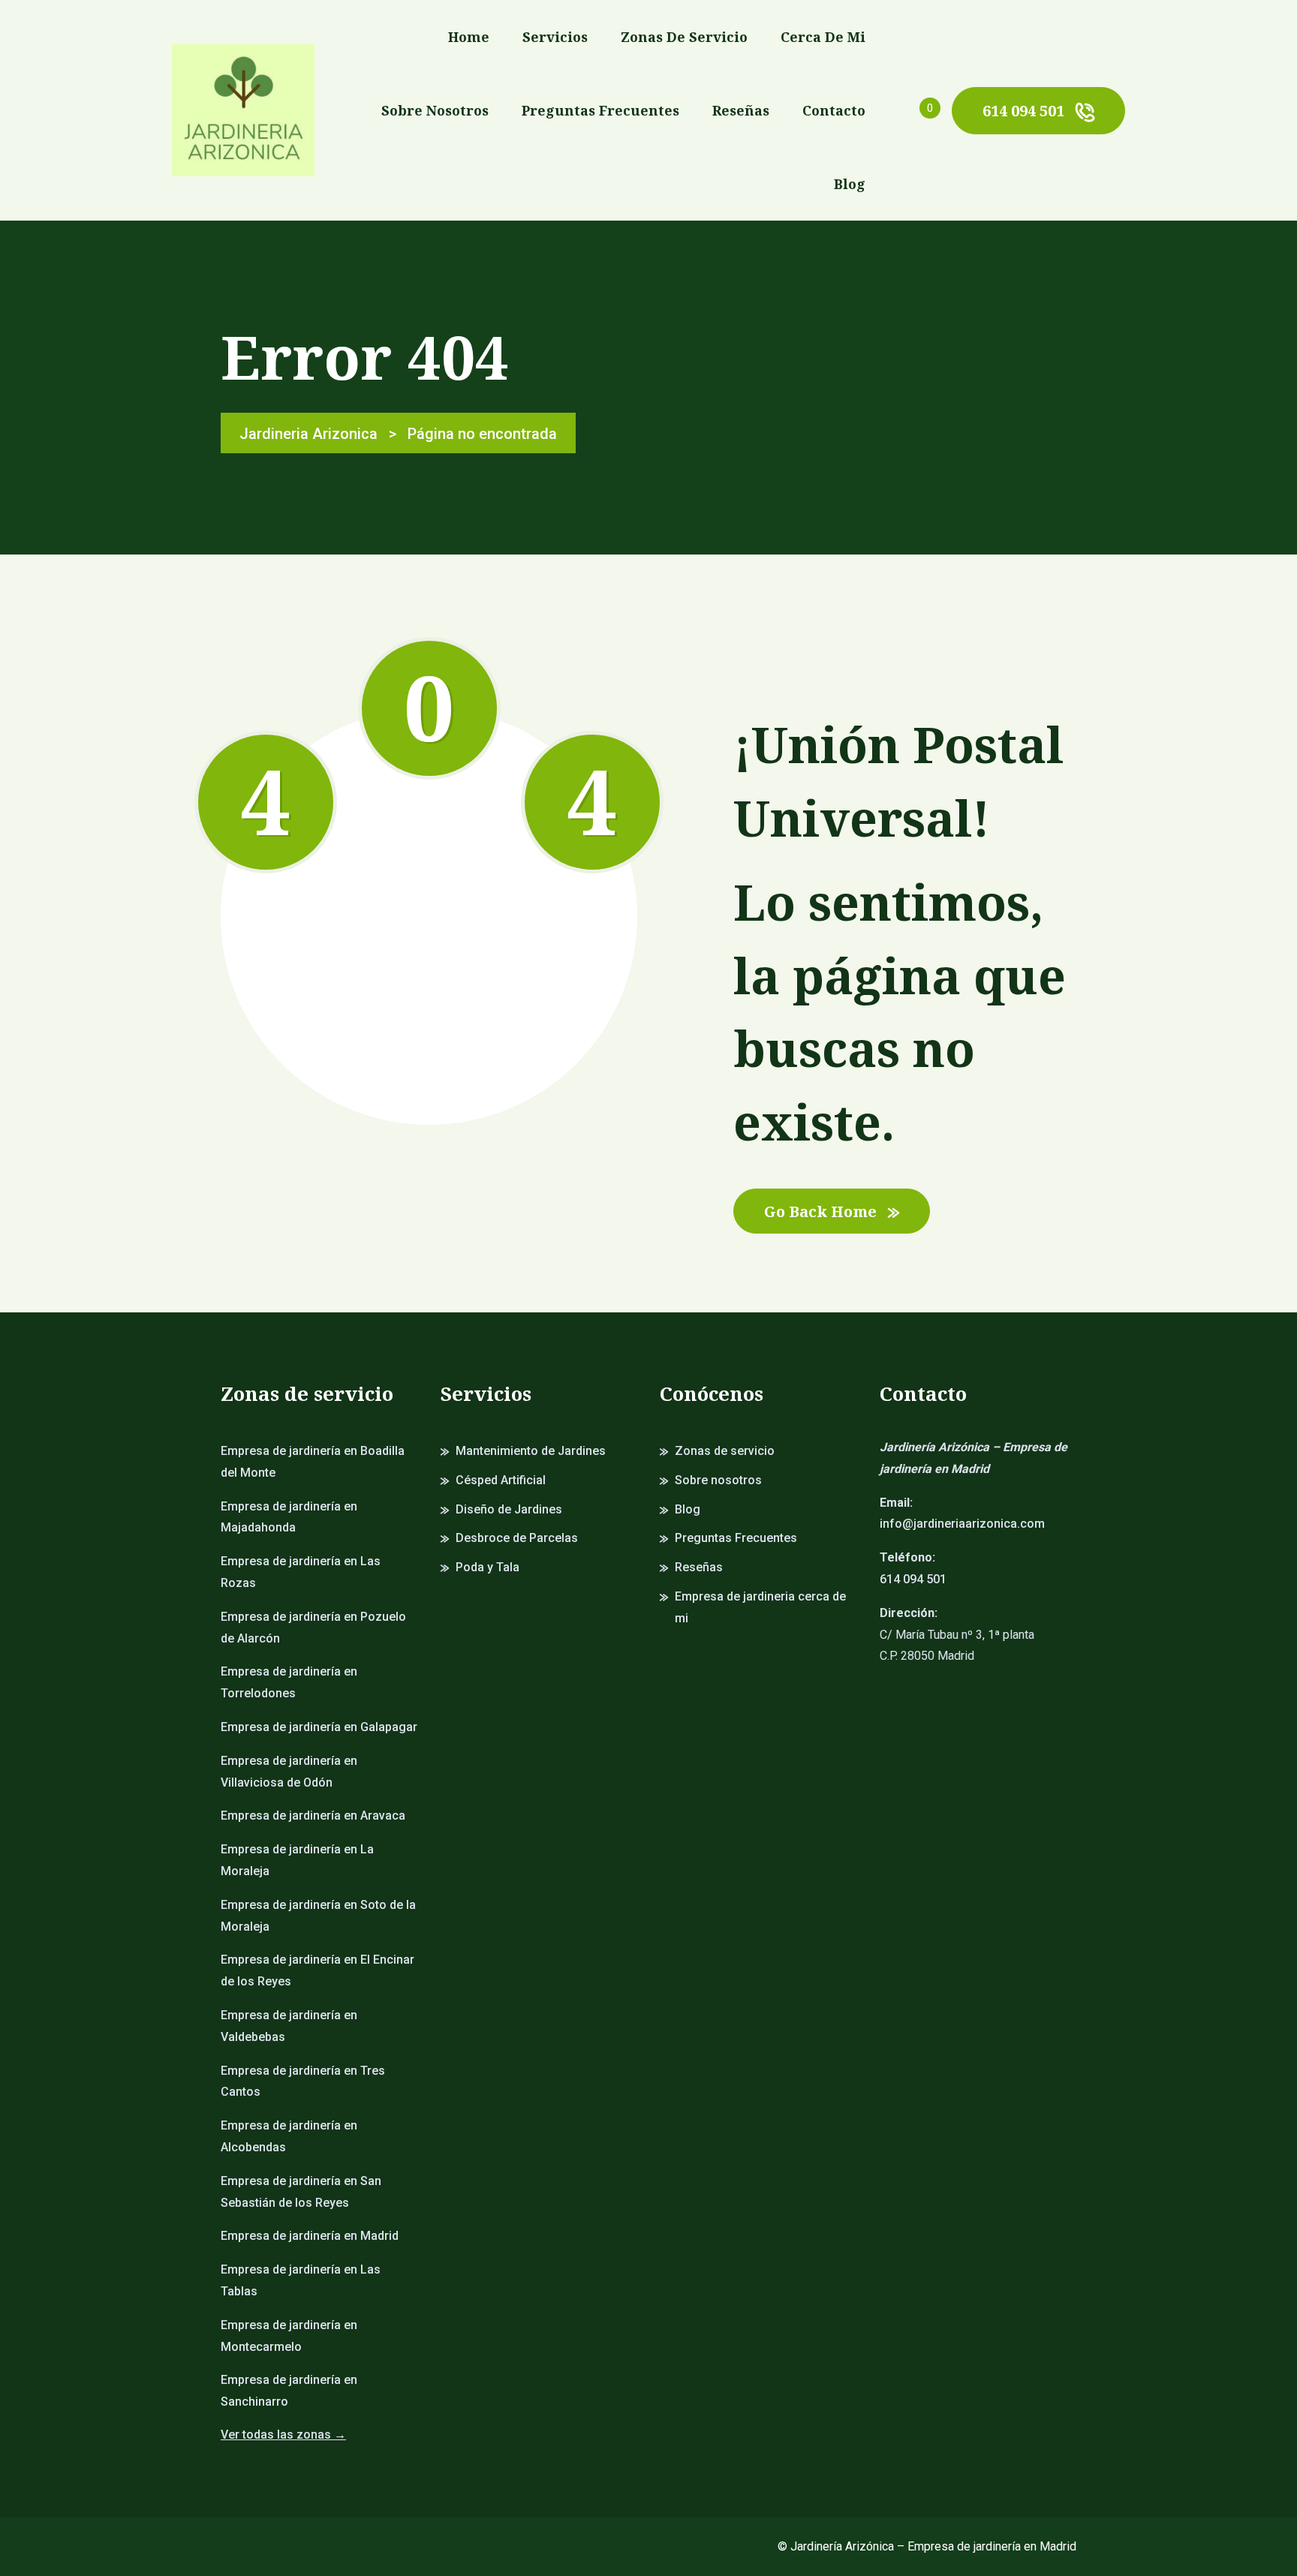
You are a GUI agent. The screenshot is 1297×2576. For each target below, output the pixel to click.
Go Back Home (820, 1211)
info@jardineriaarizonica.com (962, 1524)
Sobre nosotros (435, 110)
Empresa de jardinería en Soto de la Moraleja (318, 1916)
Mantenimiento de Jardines (531, 1451)
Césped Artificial (501, 1480)
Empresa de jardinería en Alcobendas (289, 2136)
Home (469, 37)
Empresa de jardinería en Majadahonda (289, 1517)
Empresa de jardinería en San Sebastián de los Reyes (301, 2192)
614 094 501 (1023, 111)
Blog (850, 184)
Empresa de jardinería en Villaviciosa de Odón (289, 1772)
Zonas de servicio (684, 37)
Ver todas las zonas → (283, 2435)
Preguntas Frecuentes (600, 110)
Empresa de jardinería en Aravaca (313, 1816)
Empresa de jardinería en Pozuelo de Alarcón (313, 1628)
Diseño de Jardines (509, 1509)
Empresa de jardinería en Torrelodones (289, 1682)
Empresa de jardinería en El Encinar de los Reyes (317, 1970)
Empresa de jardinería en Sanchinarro (289, 2391)
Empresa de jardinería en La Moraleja (297, 1860)
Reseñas (741, 110)
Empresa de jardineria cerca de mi (760, 1607)
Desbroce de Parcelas (517, 1538)
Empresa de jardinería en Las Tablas (301, 2280)
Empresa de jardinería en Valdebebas (289, 2026)
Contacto (834, 110)
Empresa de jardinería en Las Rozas (301, 1572)
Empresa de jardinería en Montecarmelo (289, 2336)
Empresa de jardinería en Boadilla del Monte (313, 1462)
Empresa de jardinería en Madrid (310, 2236)
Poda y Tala (488, 1567)
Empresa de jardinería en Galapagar (319, 1727)
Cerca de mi (823, 37)
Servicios (555, 37)
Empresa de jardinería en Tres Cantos (303, 2082)
